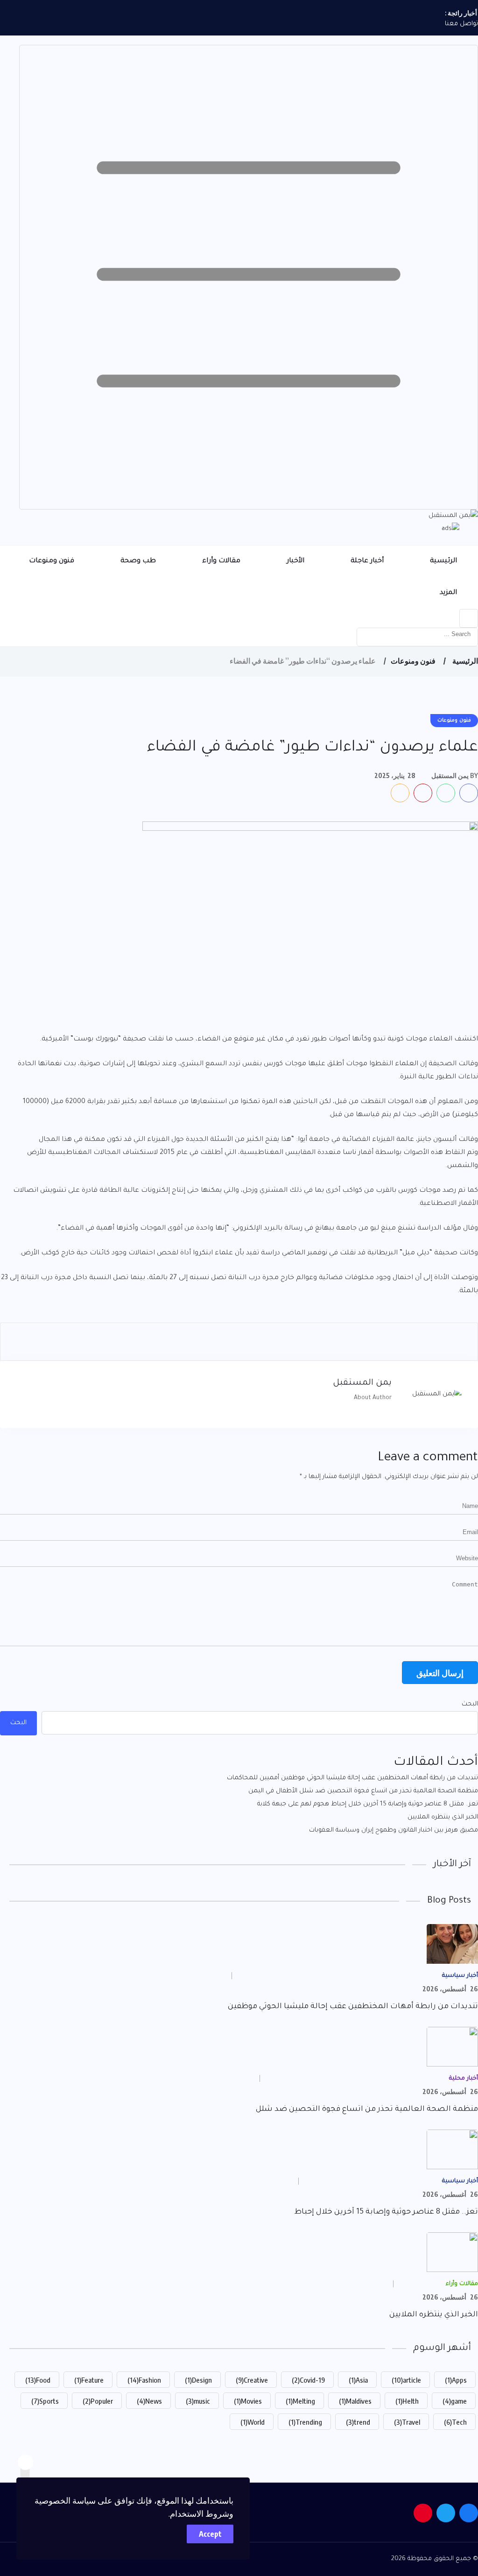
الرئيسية (443, 561)
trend (358, 2422)
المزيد (448, 593)
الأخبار (295, 561)
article (406, 2380)
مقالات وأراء (221, 561)
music (198, 2401)
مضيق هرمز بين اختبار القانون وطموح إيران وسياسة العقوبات (394, 1830)
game (455, 2401)
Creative (252, 2380)
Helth (407, 2401)
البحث (470, 1704)
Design (198, 2380)
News (149, 2401)
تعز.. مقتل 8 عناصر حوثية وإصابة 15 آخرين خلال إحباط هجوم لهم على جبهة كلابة (368, 1804)
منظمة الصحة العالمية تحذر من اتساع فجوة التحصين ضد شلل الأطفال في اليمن (363, 1791)
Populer (98, 2401)
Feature (89, 2380)
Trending (305, 2422)
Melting (300, 2401)
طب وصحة (138, 561)
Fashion (144, 2380)
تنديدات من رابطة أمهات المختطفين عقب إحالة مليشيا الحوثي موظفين (353, 2007)
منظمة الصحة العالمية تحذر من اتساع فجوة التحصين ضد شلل (367, 2109)
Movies (248, 2401)
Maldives (355, 2401)
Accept (210, 2534)
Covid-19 (308, 2380)
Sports (45, 2401)
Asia (358, 2380)
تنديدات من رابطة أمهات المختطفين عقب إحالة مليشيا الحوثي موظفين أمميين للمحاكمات (352, 1778)
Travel (407, 2422)
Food (38, 2380)
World (253, 2422)
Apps (456, 2380)
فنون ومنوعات (52, 561)
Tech (455, 2422)
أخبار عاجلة (367, 561)
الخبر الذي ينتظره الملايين (443, 1817)
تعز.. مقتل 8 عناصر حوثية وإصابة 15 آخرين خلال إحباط (386, 2212)
